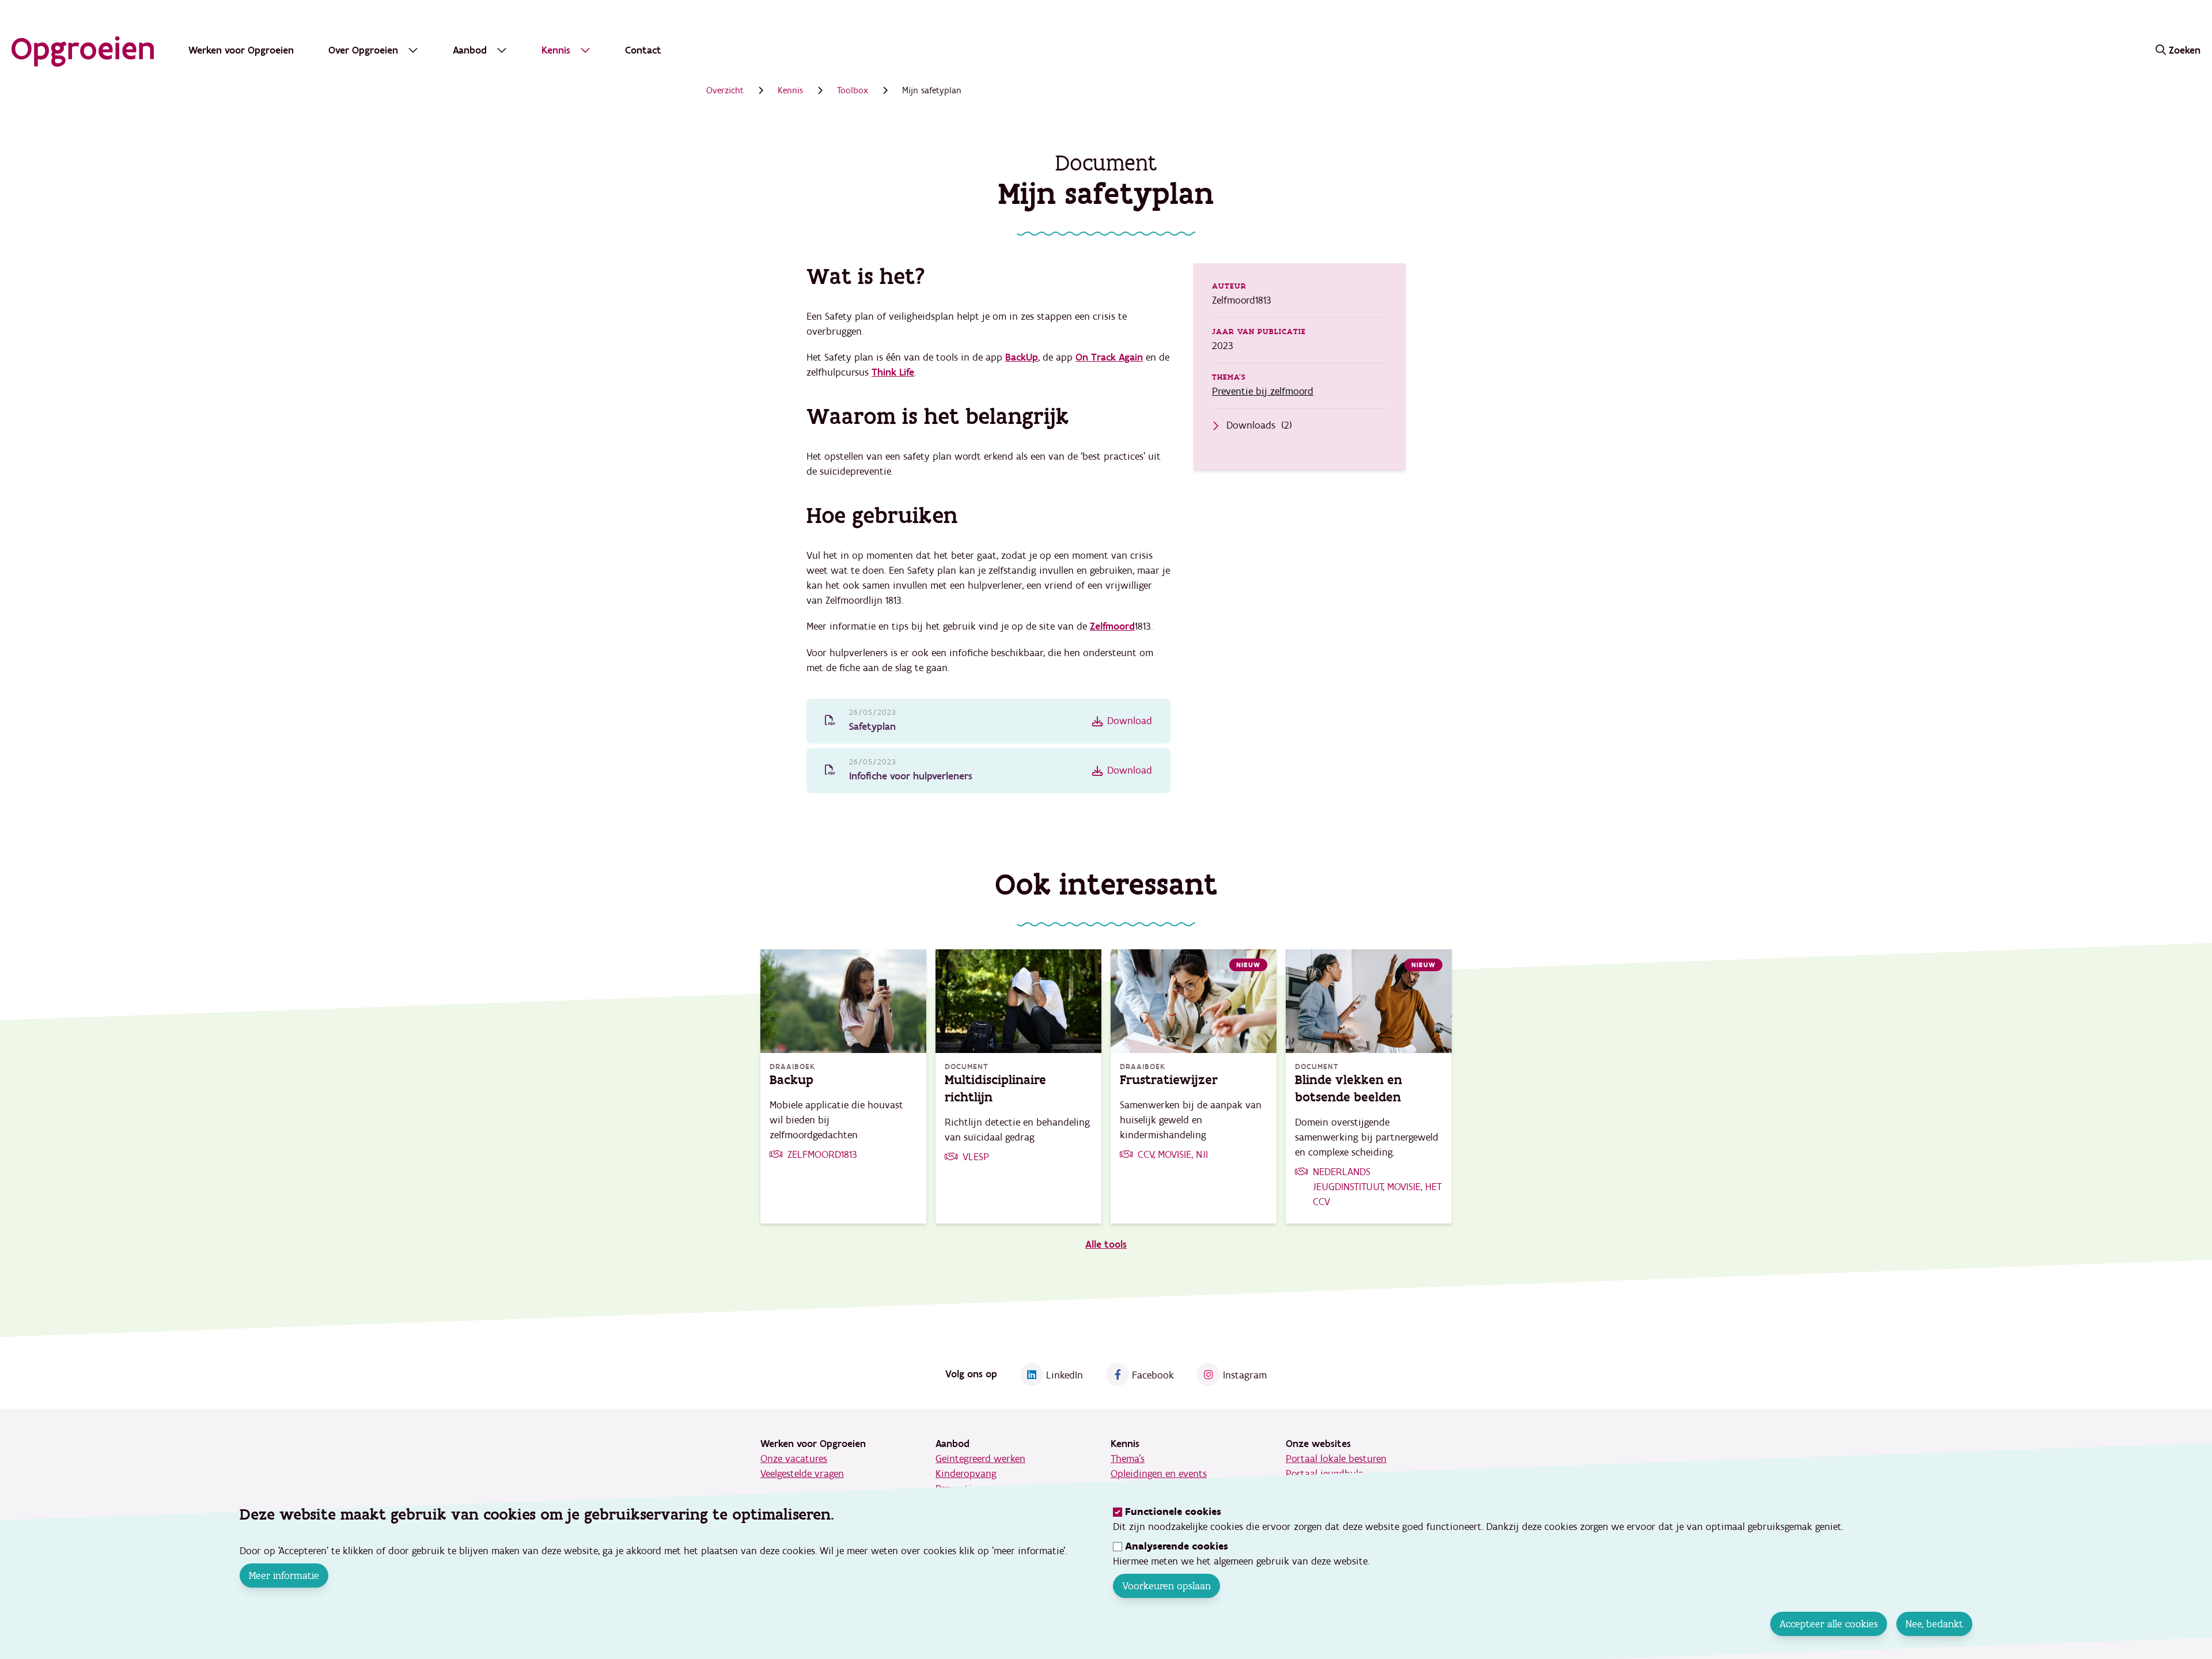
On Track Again (1109, 357)
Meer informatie (284, 1575)
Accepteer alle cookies (1829, 1624)
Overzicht (725, 90)
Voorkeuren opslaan (1166, 1586)
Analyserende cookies (1177, 1546)
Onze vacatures (794, 1459)
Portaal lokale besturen (1336, 1459)
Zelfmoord (1112, 626)
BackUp (1022, 357)
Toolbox (853, 90)
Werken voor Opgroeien (241, 50)
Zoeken (2185, 50)
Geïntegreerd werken (980, 1459)
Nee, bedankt (1934, 1624)
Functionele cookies (1173, 1512)
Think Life (893, 372)
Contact (643, 50)
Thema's (1128, 1459)
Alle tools (1106, 1245)
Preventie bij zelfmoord (1263, 391)
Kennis (790, 90)
